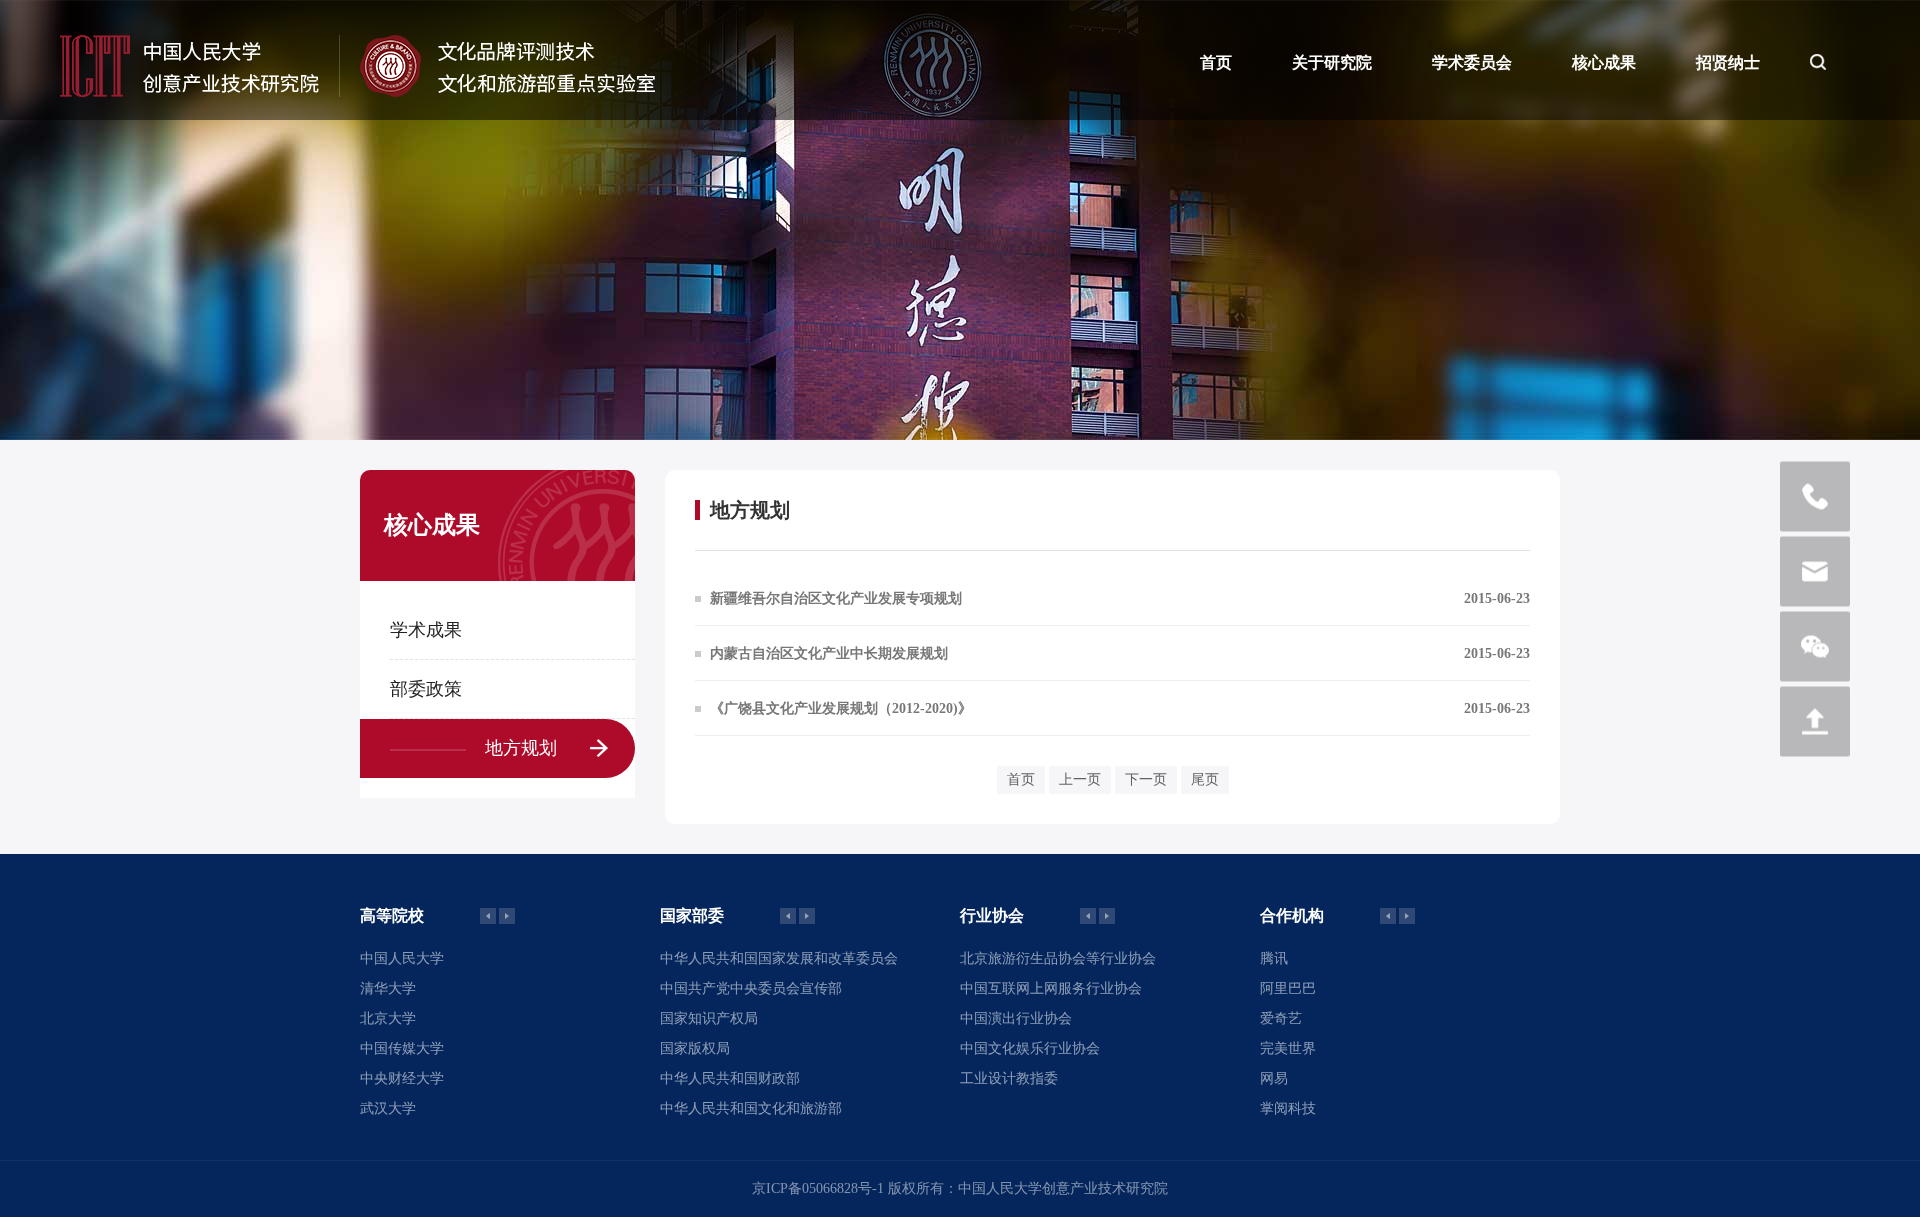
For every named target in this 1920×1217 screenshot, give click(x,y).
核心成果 (1604, 62)
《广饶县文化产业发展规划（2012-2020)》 (841, 708)
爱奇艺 (1281, 1018)
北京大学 (388, 1018)
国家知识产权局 (709, 1018)
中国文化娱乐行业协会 (1030, 1048)
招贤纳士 (1728, 62)
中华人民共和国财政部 (730, 1078)
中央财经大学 (402, 1078)
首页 (1216, 62)
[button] (507, 916)
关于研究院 (1332, 62)
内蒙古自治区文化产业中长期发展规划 (829, 653)
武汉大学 (388, 1108)
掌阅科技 (1288, 1108)
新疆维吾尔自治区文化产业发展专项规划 (836, 598)
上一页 (1080, 779)
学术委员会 (1472, 62)
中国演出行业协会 (1016, 1018)
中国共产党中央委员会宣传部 (751, 988)
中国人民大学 (402, 958)
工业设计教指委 (1009, 1078)
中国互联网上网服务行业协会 (1051, 988)
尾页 (1205, 779)
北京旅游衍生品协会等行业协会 (1058, 958)
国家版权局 (695, 1048)
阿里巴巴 (1288, 988)
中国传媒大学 (402, 1048)
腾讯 (1274, 958)
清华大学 (388, 988)
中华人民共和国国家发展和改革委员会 (779, 958)
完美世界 (1288, 1048)
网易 (1274, 1078)
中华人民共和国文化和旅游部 (751, 1108)
